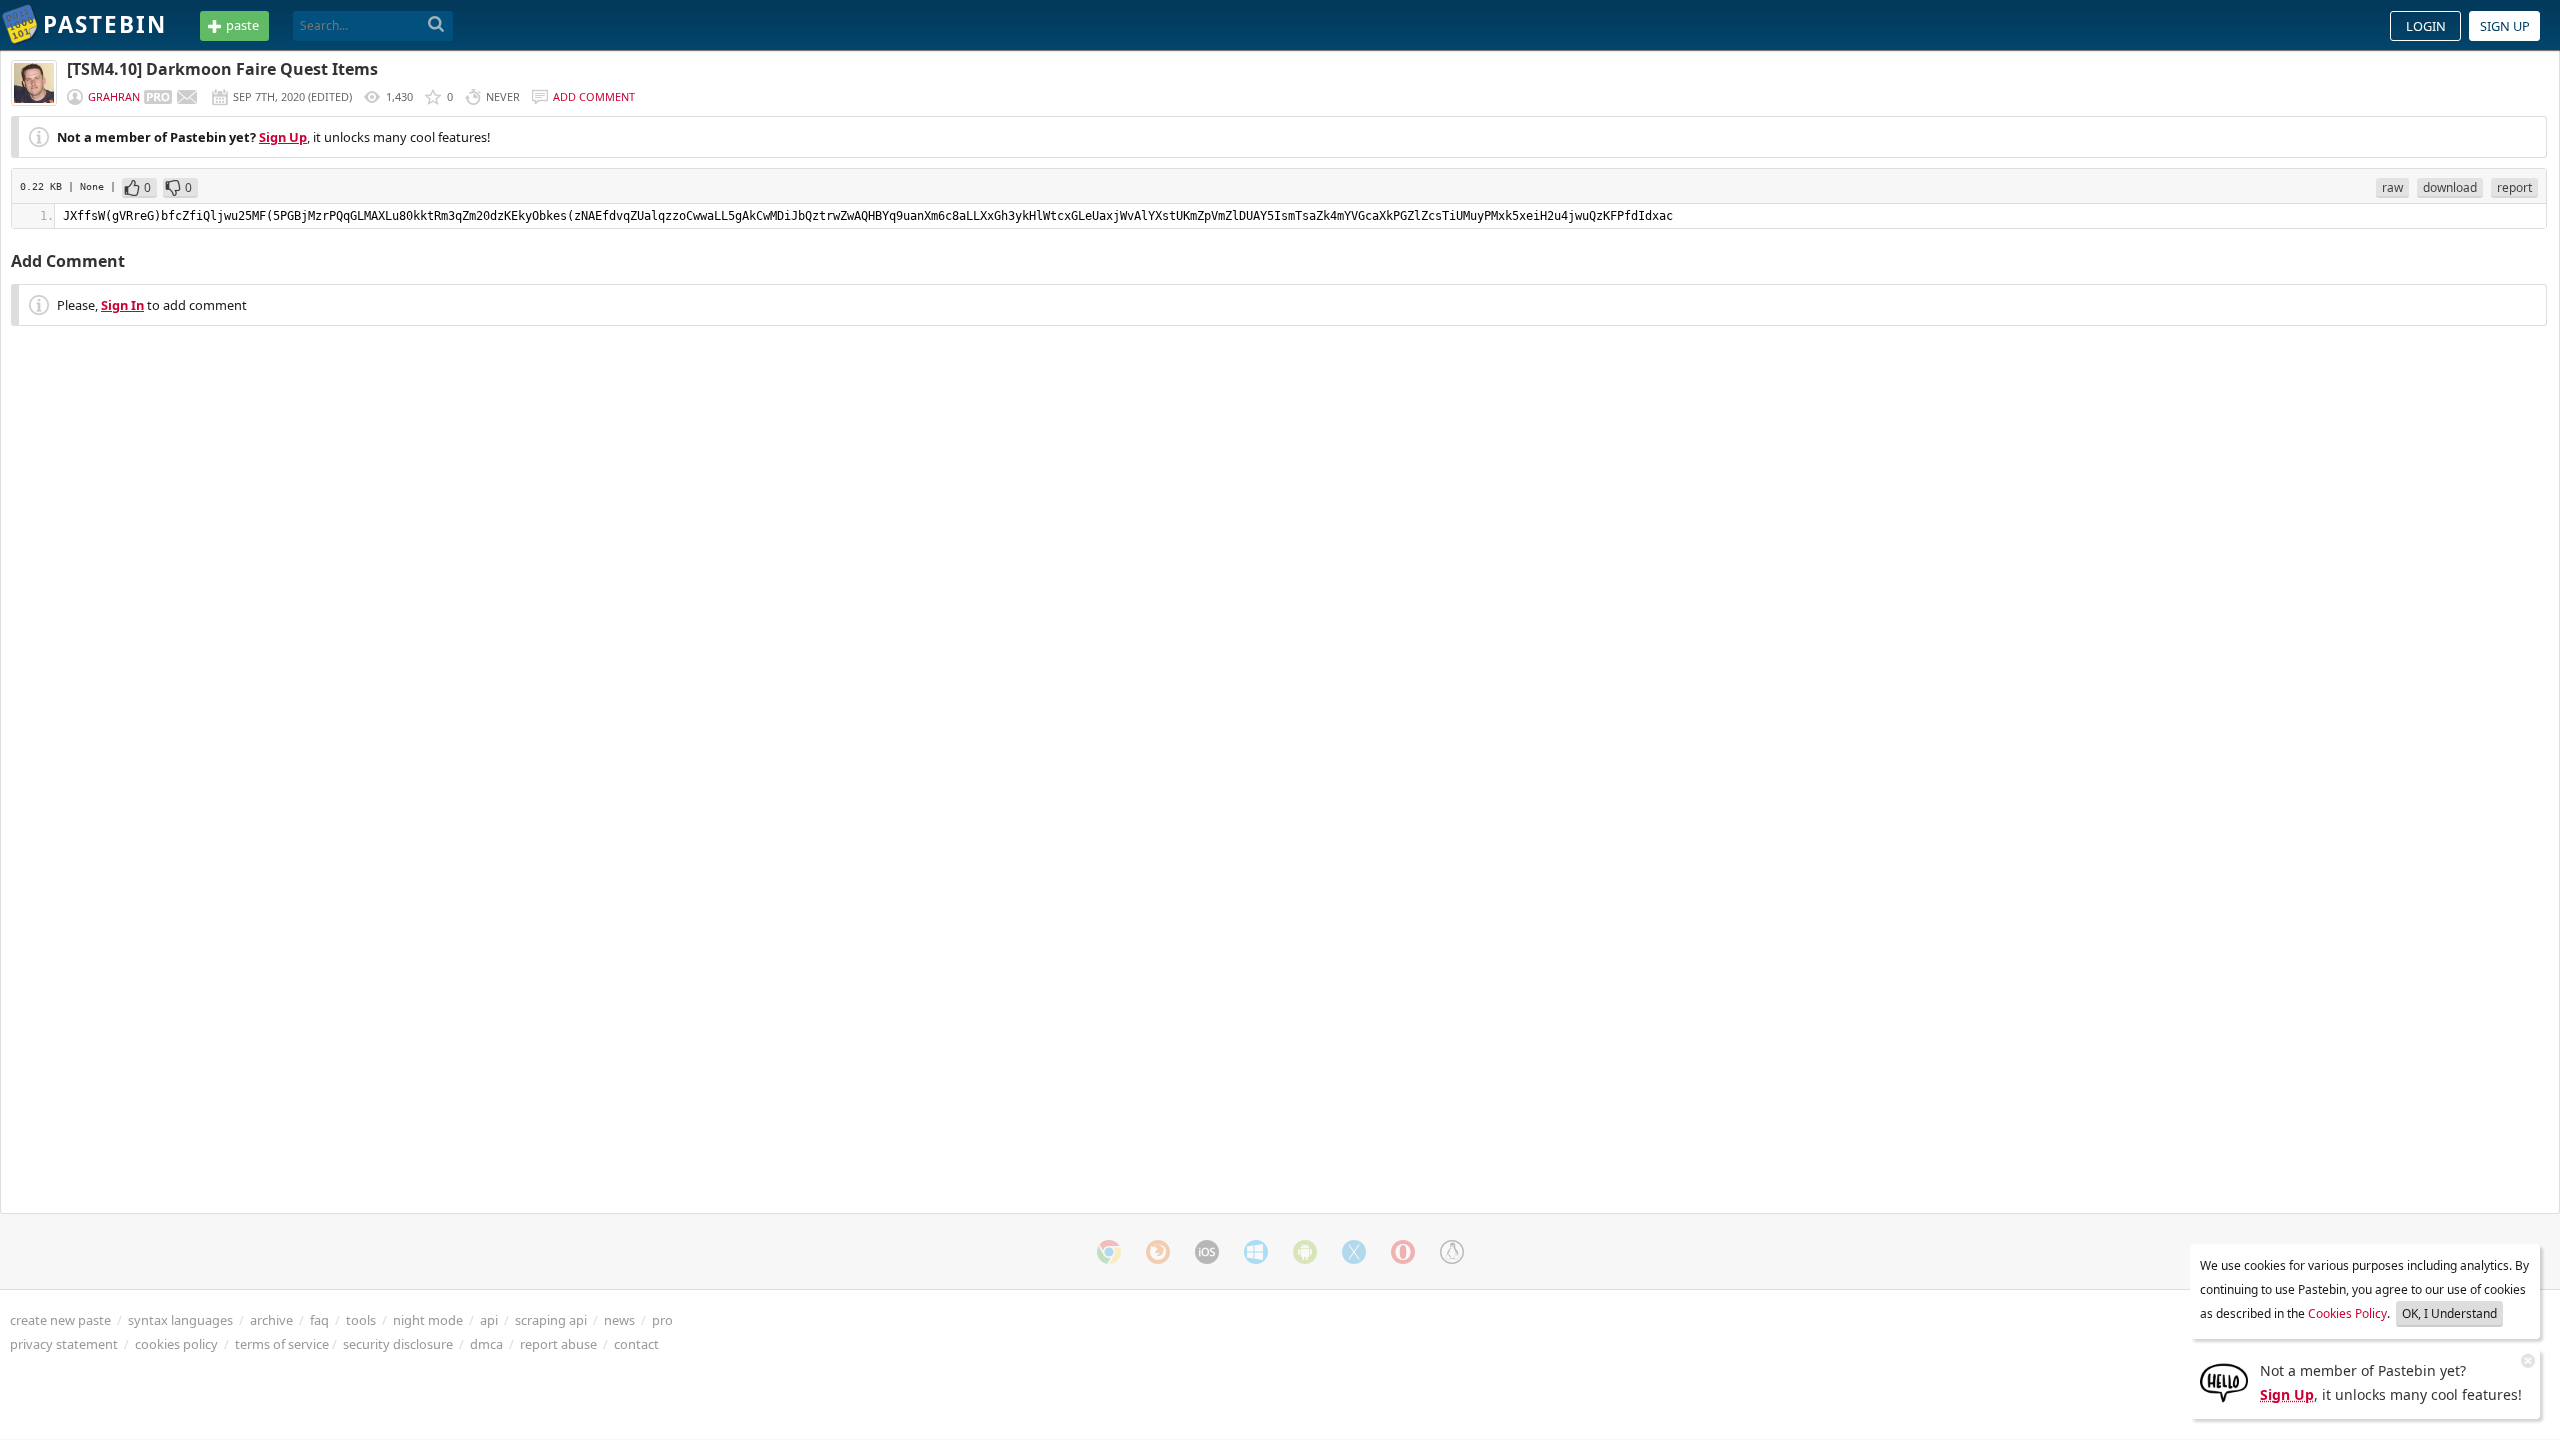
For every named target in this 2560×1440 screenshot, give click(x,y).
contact (636, 1344)
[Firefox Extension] (1158, 1252)
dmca (486, 1344)
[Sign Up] (2224, 1381)
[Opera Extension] (1403, 1252)
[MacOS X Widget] (1354, 1252)
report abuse (558, 1344)
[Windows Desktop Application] (1256, 1252)
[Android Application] (1305, 1252)
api (489, 1320)
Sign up (2505, 26)
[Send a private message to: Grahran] (187, 97)
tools (361, 1320)
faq (319, 1320)
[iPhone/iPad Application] (1207, 1252)
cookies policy (176, 1344)
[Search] (436, 25)
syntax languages (180, 1320)
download (2450, 187)
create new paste (60, 1320)
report (2514, 187)
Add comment (594, 96)
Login (2426, 26)
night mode (428, 1320)
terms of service (282, 1344)
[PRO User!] (158, 97)
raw (2392, 187)
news (619, 1320)
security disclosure (398, 1344)
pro (662, 1320)
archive (271, 1320)
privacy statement (64, 1344)
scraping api (551, 1320)
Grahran (114, 96)
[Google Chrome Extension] (1109, 1252)
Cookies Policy (2347, 1313)
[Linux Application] (1452, 1252)
